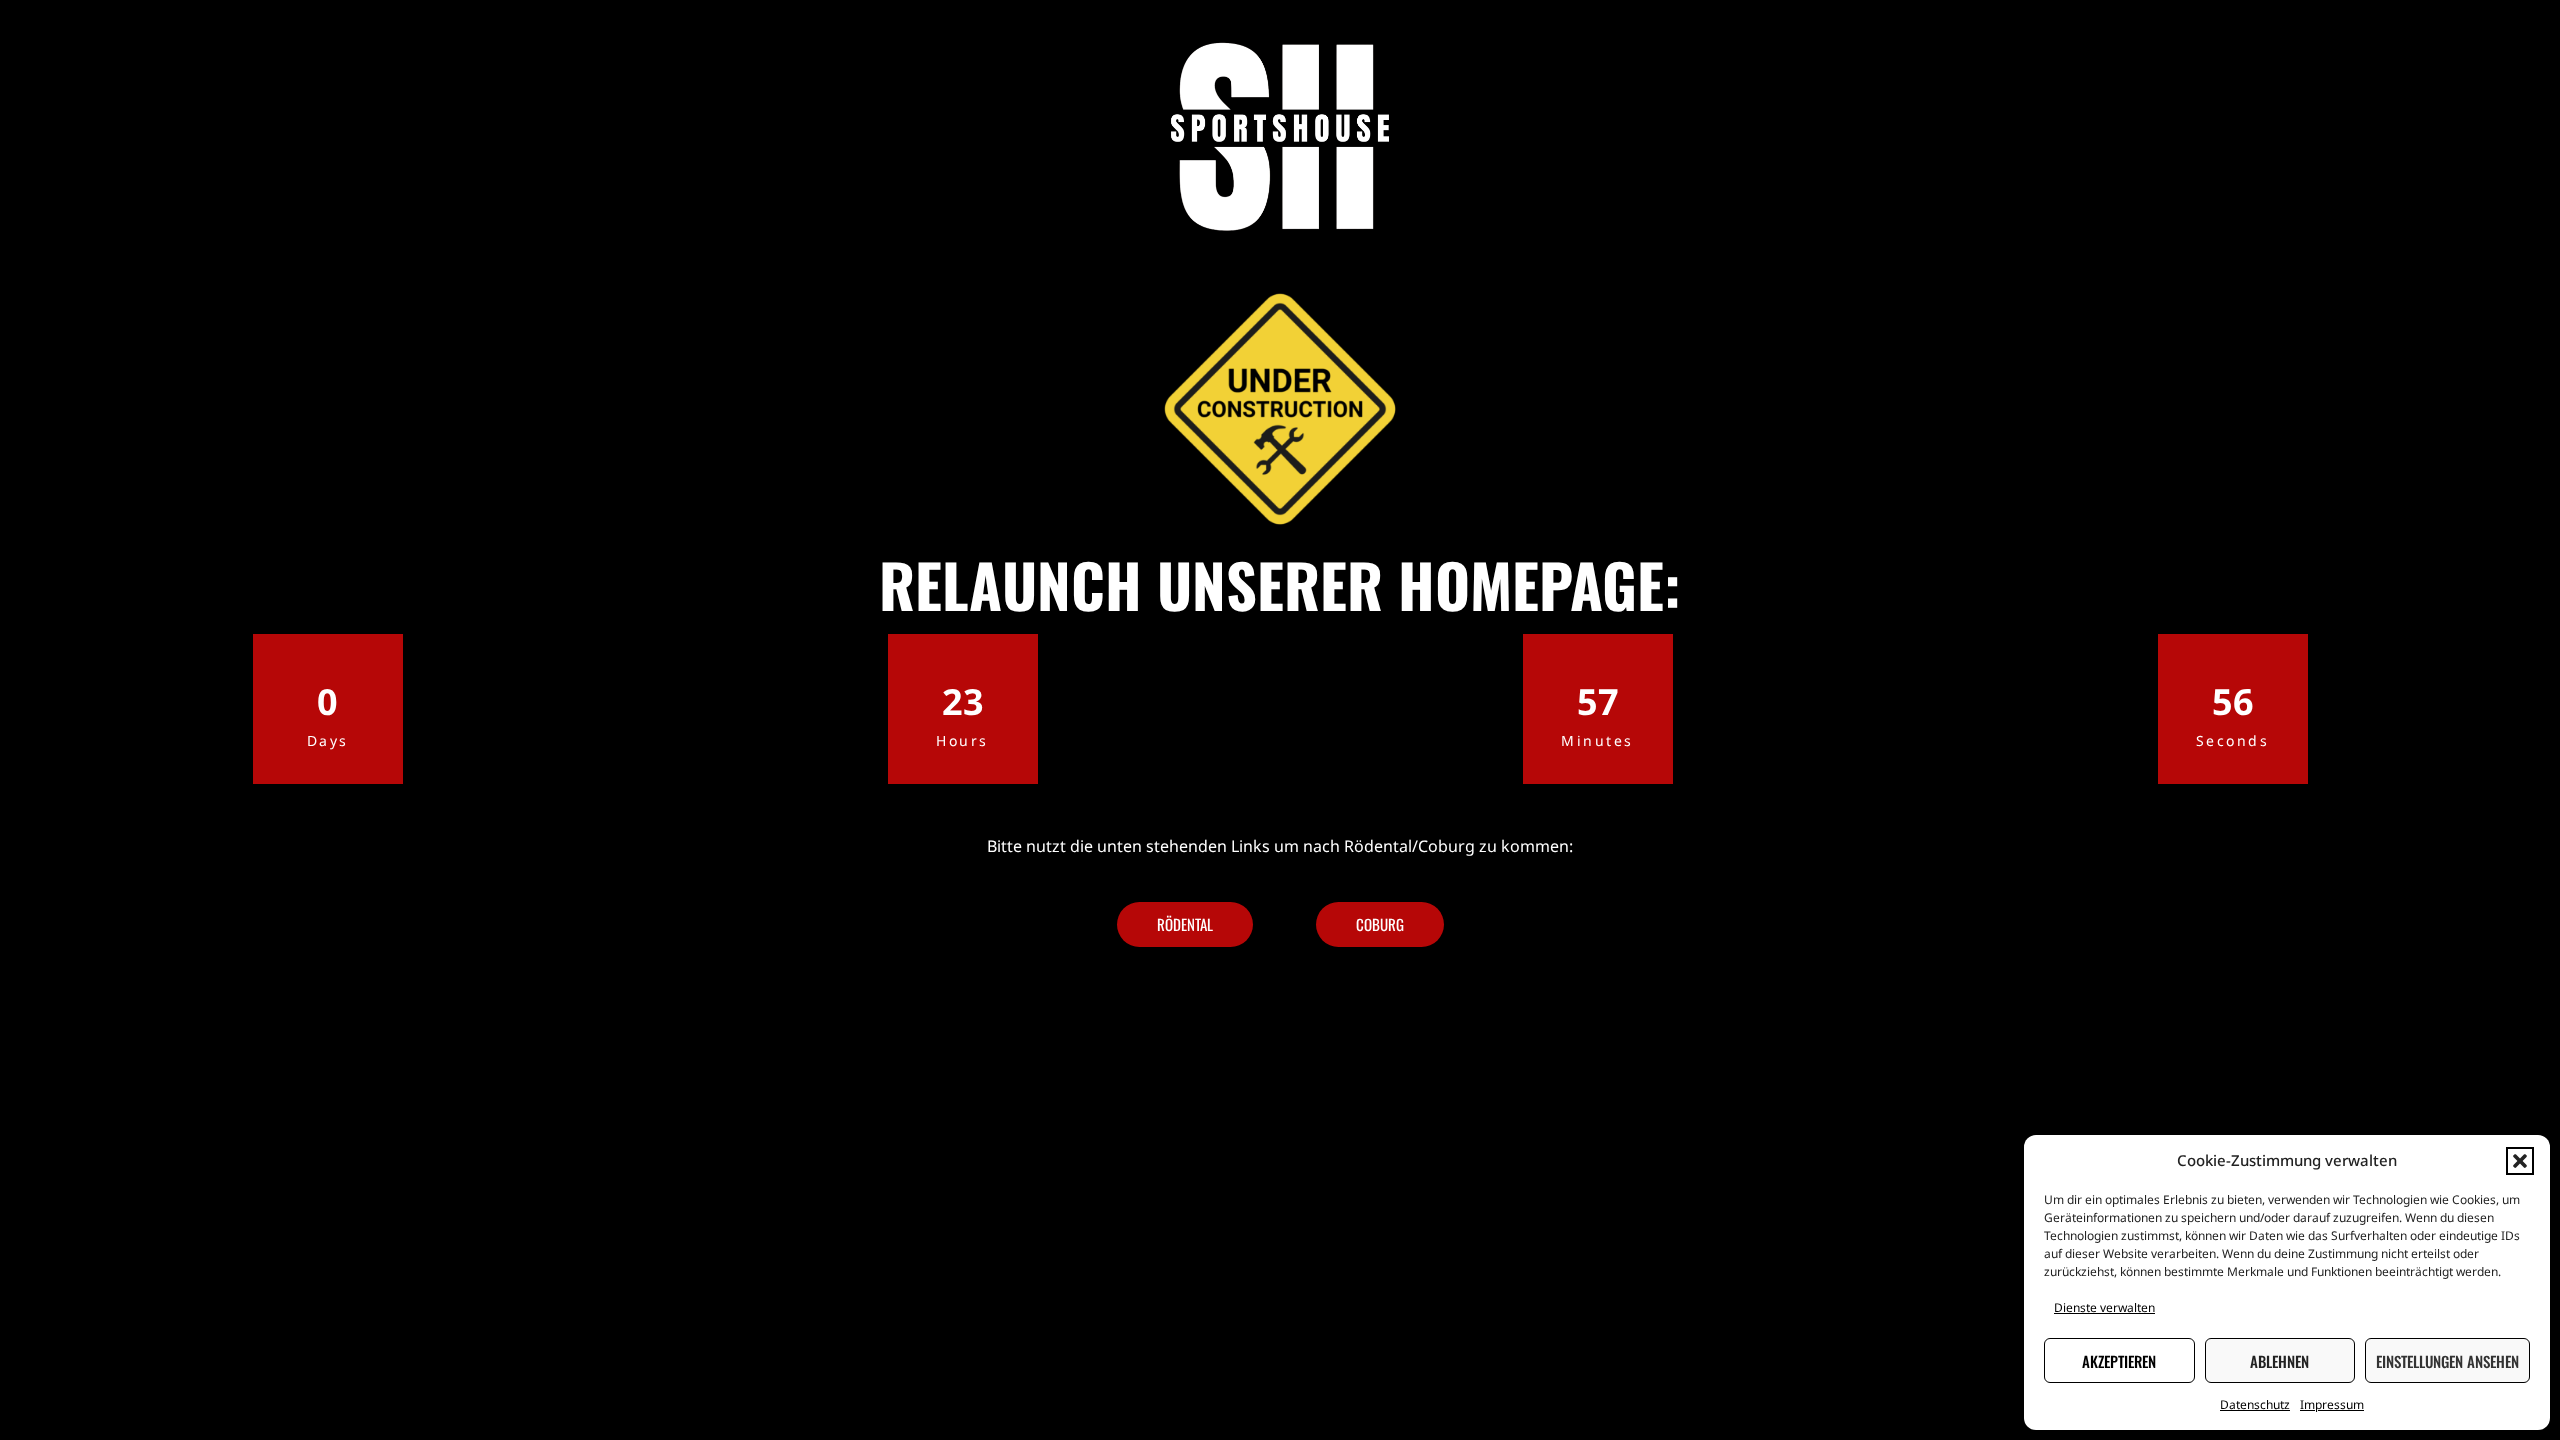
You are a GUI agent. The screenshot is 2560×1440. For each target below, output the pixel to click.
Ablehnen (2279, 1361)
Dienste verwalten (2104, 1307)
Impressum (2332, 1404)
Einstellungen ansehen (2447, 1361)
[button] (2520, 1161)
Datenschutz (2255, 1404)
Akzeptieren (2119, 1361)
